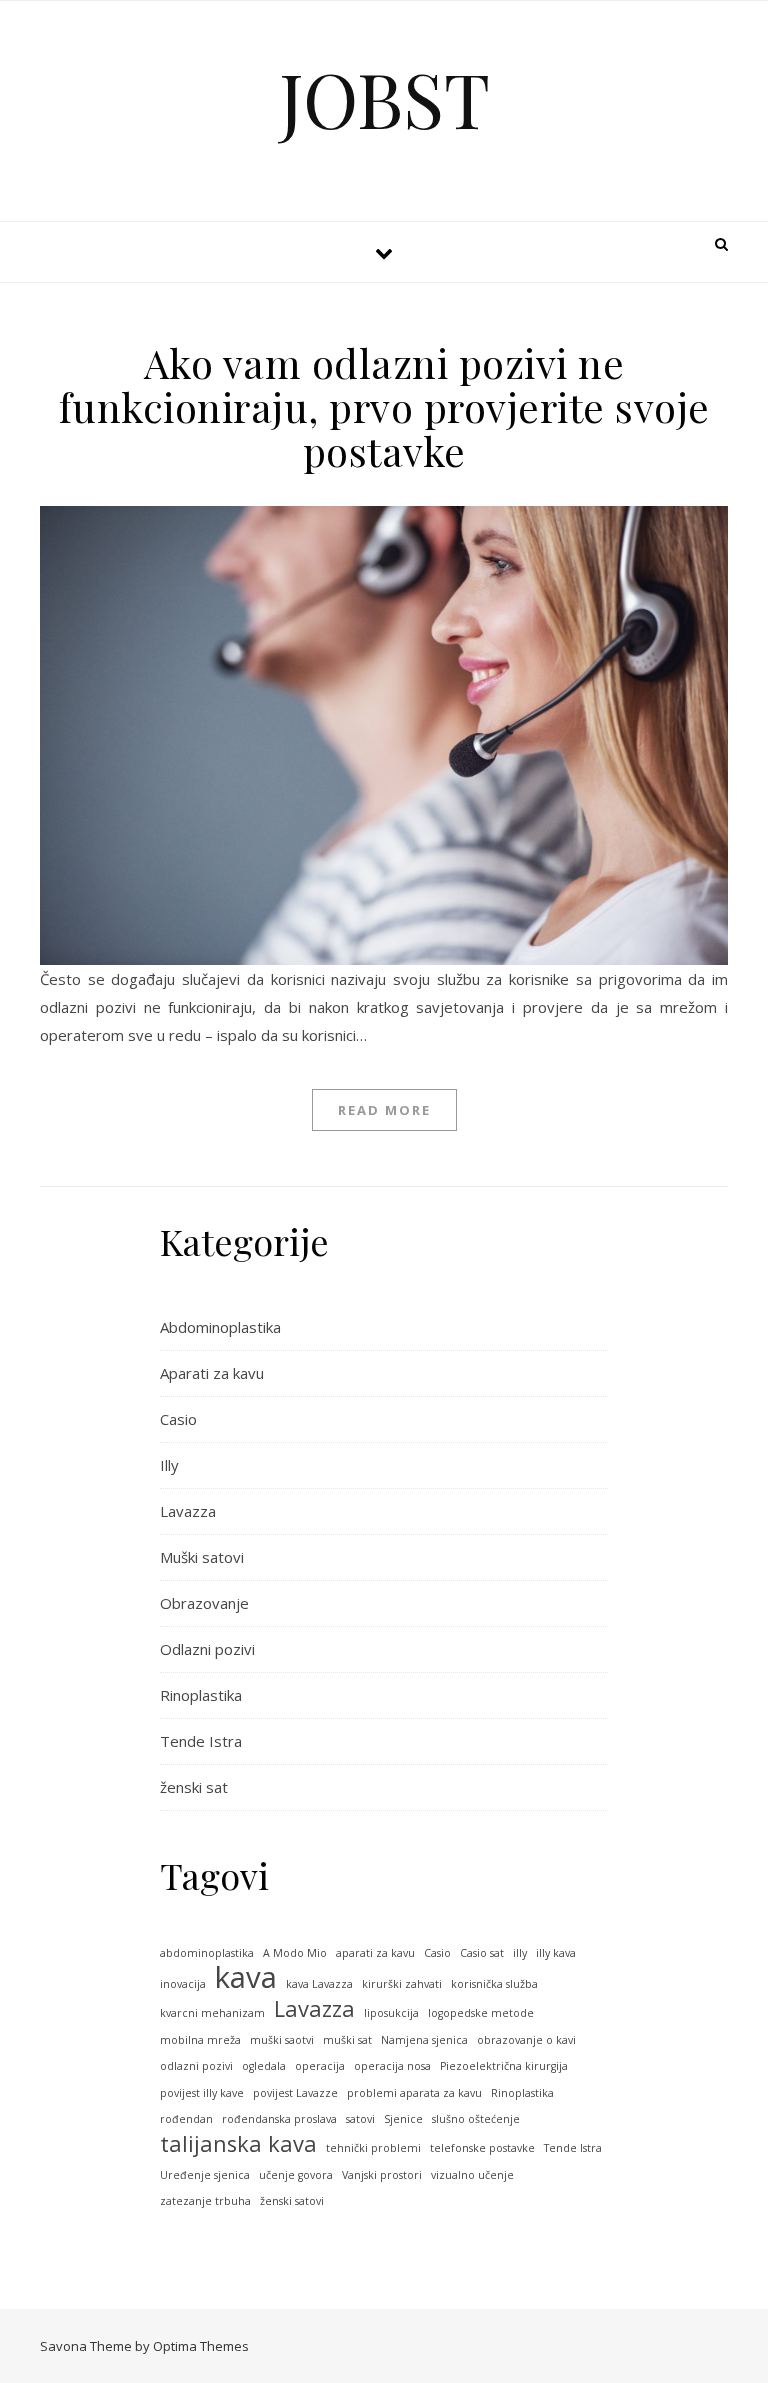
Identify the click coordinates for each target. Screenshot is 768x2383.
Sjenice (403, 2119)
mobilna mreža (200, 2040)
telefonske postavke (482, 2148)
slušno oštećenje (476, 2119)
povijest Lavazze (295, 2093)
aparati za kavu (375, 1953)
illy (520, 1953)
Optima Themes (201, 2346)
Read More (384, 1110)
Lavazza (188, 1511)
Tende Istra (201, 1741)
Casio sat (482, 1953)
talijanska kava (238, 2144)
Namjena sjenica (424, 2040)
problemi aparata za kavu (414, 2093)
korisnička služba (494, 1984)
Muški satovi (202, 1557)
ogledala (264, 2066)
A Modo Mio (295, 1953)
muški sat (347, 2040)
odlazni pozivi (196, 2066)
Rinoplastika (201, 1695)
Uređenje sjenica (205, 2175)
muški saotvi (282, 2040)
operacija (320, 2066)
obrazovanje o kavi (526, 2040)
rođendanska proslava (279, 2119)
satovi (360, 2119)
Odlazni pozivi (207, 1649)
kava (246, 1977)
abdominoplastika (207, 1953)
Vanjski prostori (382, 2175)
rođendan (186, 2119)
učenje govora (296, 2175)
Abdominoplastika (220, 1327)
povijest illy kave (202, 2093)
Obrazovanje (204, 1603)
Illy (169, 1465)
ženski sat (194, 1787)
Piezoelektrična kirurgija (504, 2066)
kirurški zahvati (402, 1984)
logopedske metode (481, 2013)
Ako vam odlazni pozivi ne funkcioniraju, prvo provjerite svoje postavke (384, 406)
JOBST (384, 98)
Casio (178, 1419)
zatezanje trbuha (205, 2201)
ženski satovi (292, 2201)
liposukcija (391, 2013)
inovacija (183, 1984)
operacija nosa (392, 2066)
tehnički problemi (373, 2148)
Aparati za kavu (212, 1373)
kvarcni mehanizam (212, 2013)
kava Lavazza (319, 1984)
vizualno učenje (472, 2175)
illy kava (556, 1953)
